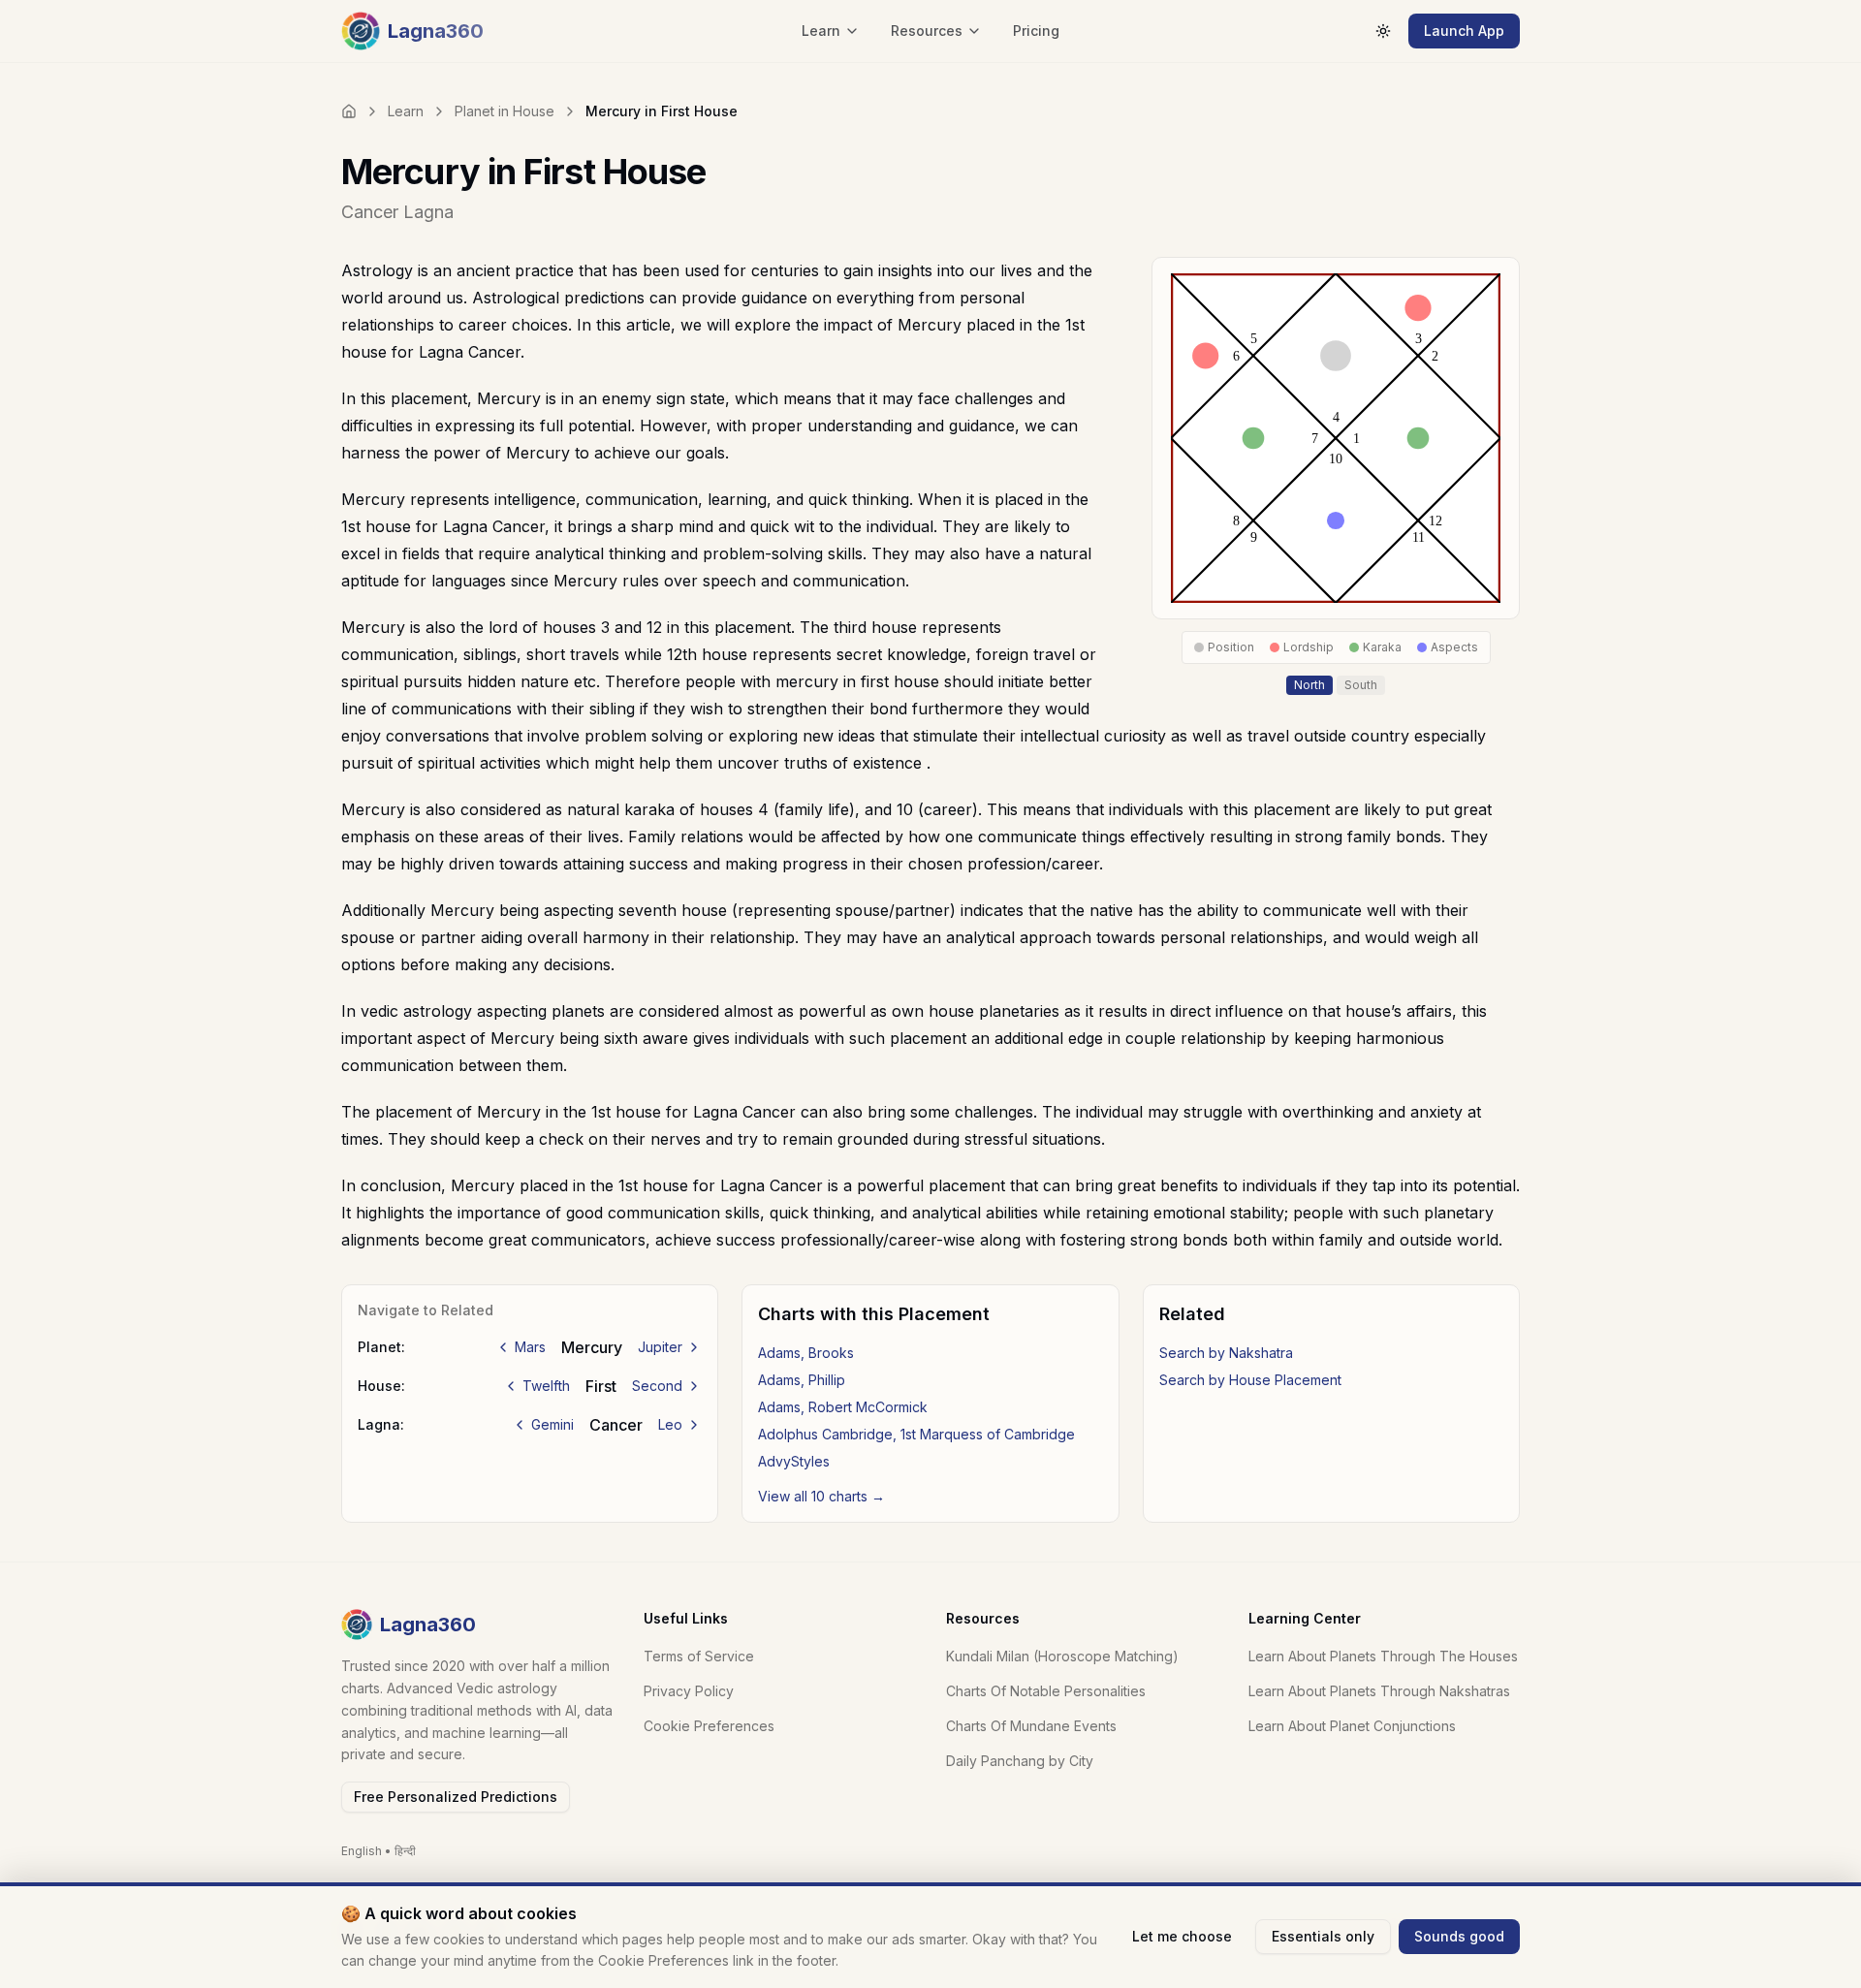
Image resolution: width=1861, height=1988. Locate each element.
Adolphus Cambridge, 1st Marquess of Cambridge (916, 1434)
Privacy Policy (689, 1691)
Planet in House (505, 111)
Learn (406, 111)
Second (657, 1386)
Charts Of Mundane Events (1031, 1726)
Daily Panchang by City (1020, 1761)
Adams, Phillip (802, 1380)
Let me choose (1182, 1936)
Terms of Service (699, 1656)
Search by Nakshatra (1226, 1353)
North (1309, 685)
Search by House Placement (1250, 1380)
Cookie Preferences (709, 1726)
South (1361, 685)
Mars (530, 1347)
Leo (670, 1424)
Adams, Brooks (806, 1353)
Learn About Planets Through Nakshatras (1379, 1691)
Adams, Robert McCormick (843, 1407)
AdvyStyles (794, 1461)
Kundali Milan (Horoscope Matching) (1062, 1656)
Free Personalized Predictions (456, 1797)
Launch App (1464, 31)
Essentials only (1323, 1936)
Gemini (552, 1424)
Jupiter (660, 1347)
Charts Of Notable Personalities (1046, 1691)
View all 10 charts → (821, 1496)
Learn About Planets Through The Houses (1383, 1656)
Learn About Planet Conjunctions (1352, 1726)
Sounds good (1459, 1936)
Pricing (1036, 31)
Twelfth (546, 1386)
